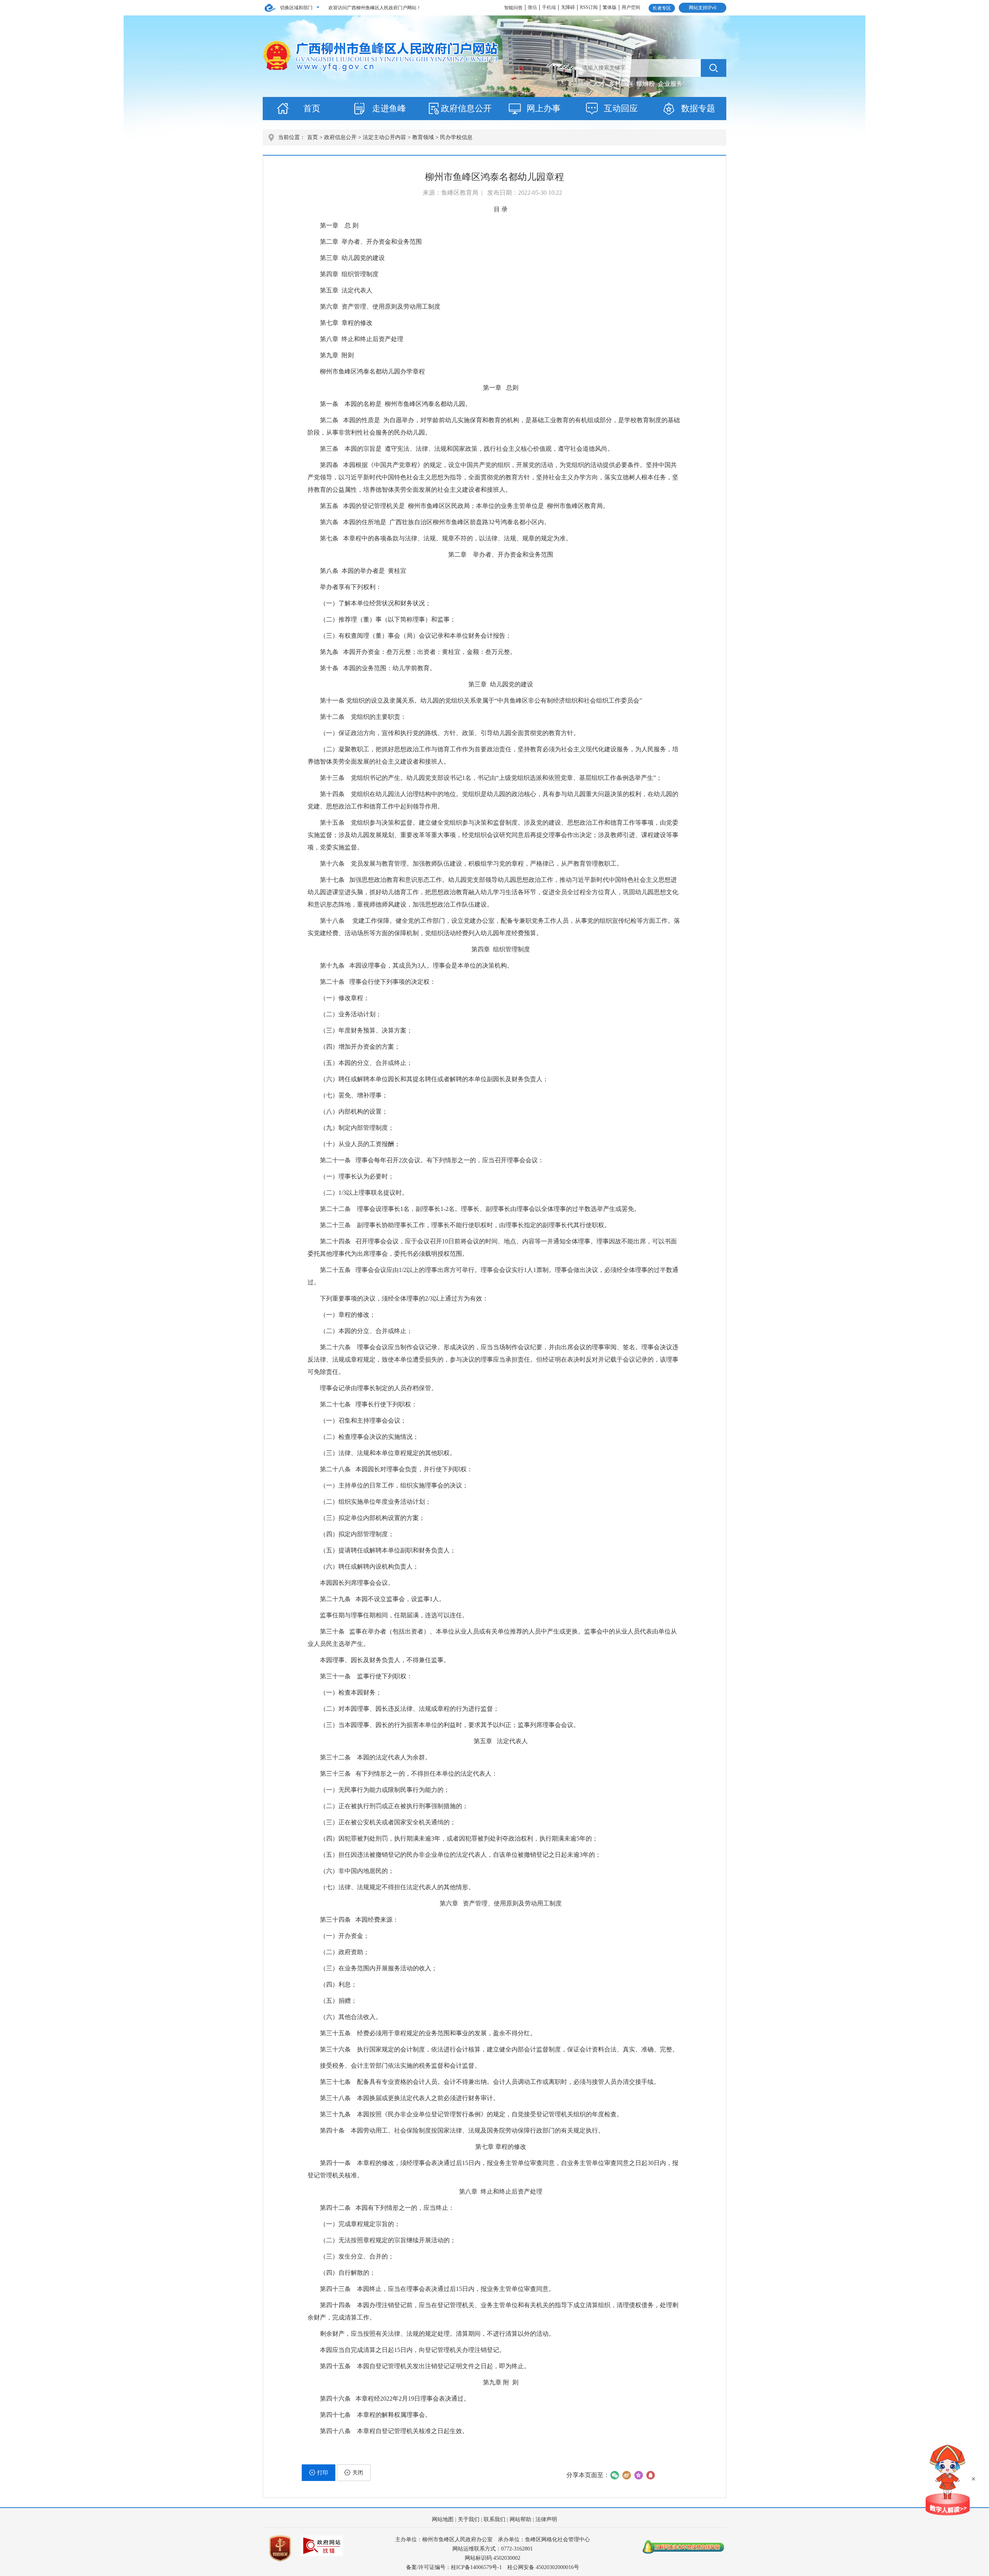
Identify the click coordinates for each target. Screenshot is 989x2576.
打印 (323, 2473)
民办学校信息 (456, 137)
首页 (312, 108)
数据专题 (698, 108)
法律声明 (546, 2519)
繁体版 (610, 7)
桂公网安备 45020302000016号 (543, 2567)
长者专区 (662, 8)
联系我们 (494, 2519)
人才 (600, 84)
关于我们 (469, 2519)
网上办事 (544, 108)
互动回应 (621, 108)
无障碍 (568, 7)
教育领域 (423, 137)
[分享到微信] (614, 2475)
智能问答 (513, 8)
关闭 (358, 2473)
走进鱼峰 (389, 108)
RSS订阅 (589, 7)
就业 (585, 84)
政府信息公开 (466, 108)
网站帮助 (520, 2519)
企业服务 (670, 84)
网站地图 (443, 2519)
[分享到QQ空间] (638, 2475)
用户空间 (631, 7)
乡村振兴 (622, 84)
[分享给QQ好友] (650, 2475)
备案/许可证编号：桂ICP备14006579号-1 (454, 2567)
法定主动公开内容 (384, 137)
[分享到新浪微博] (626, 2475)
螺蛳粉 (646, 84)
